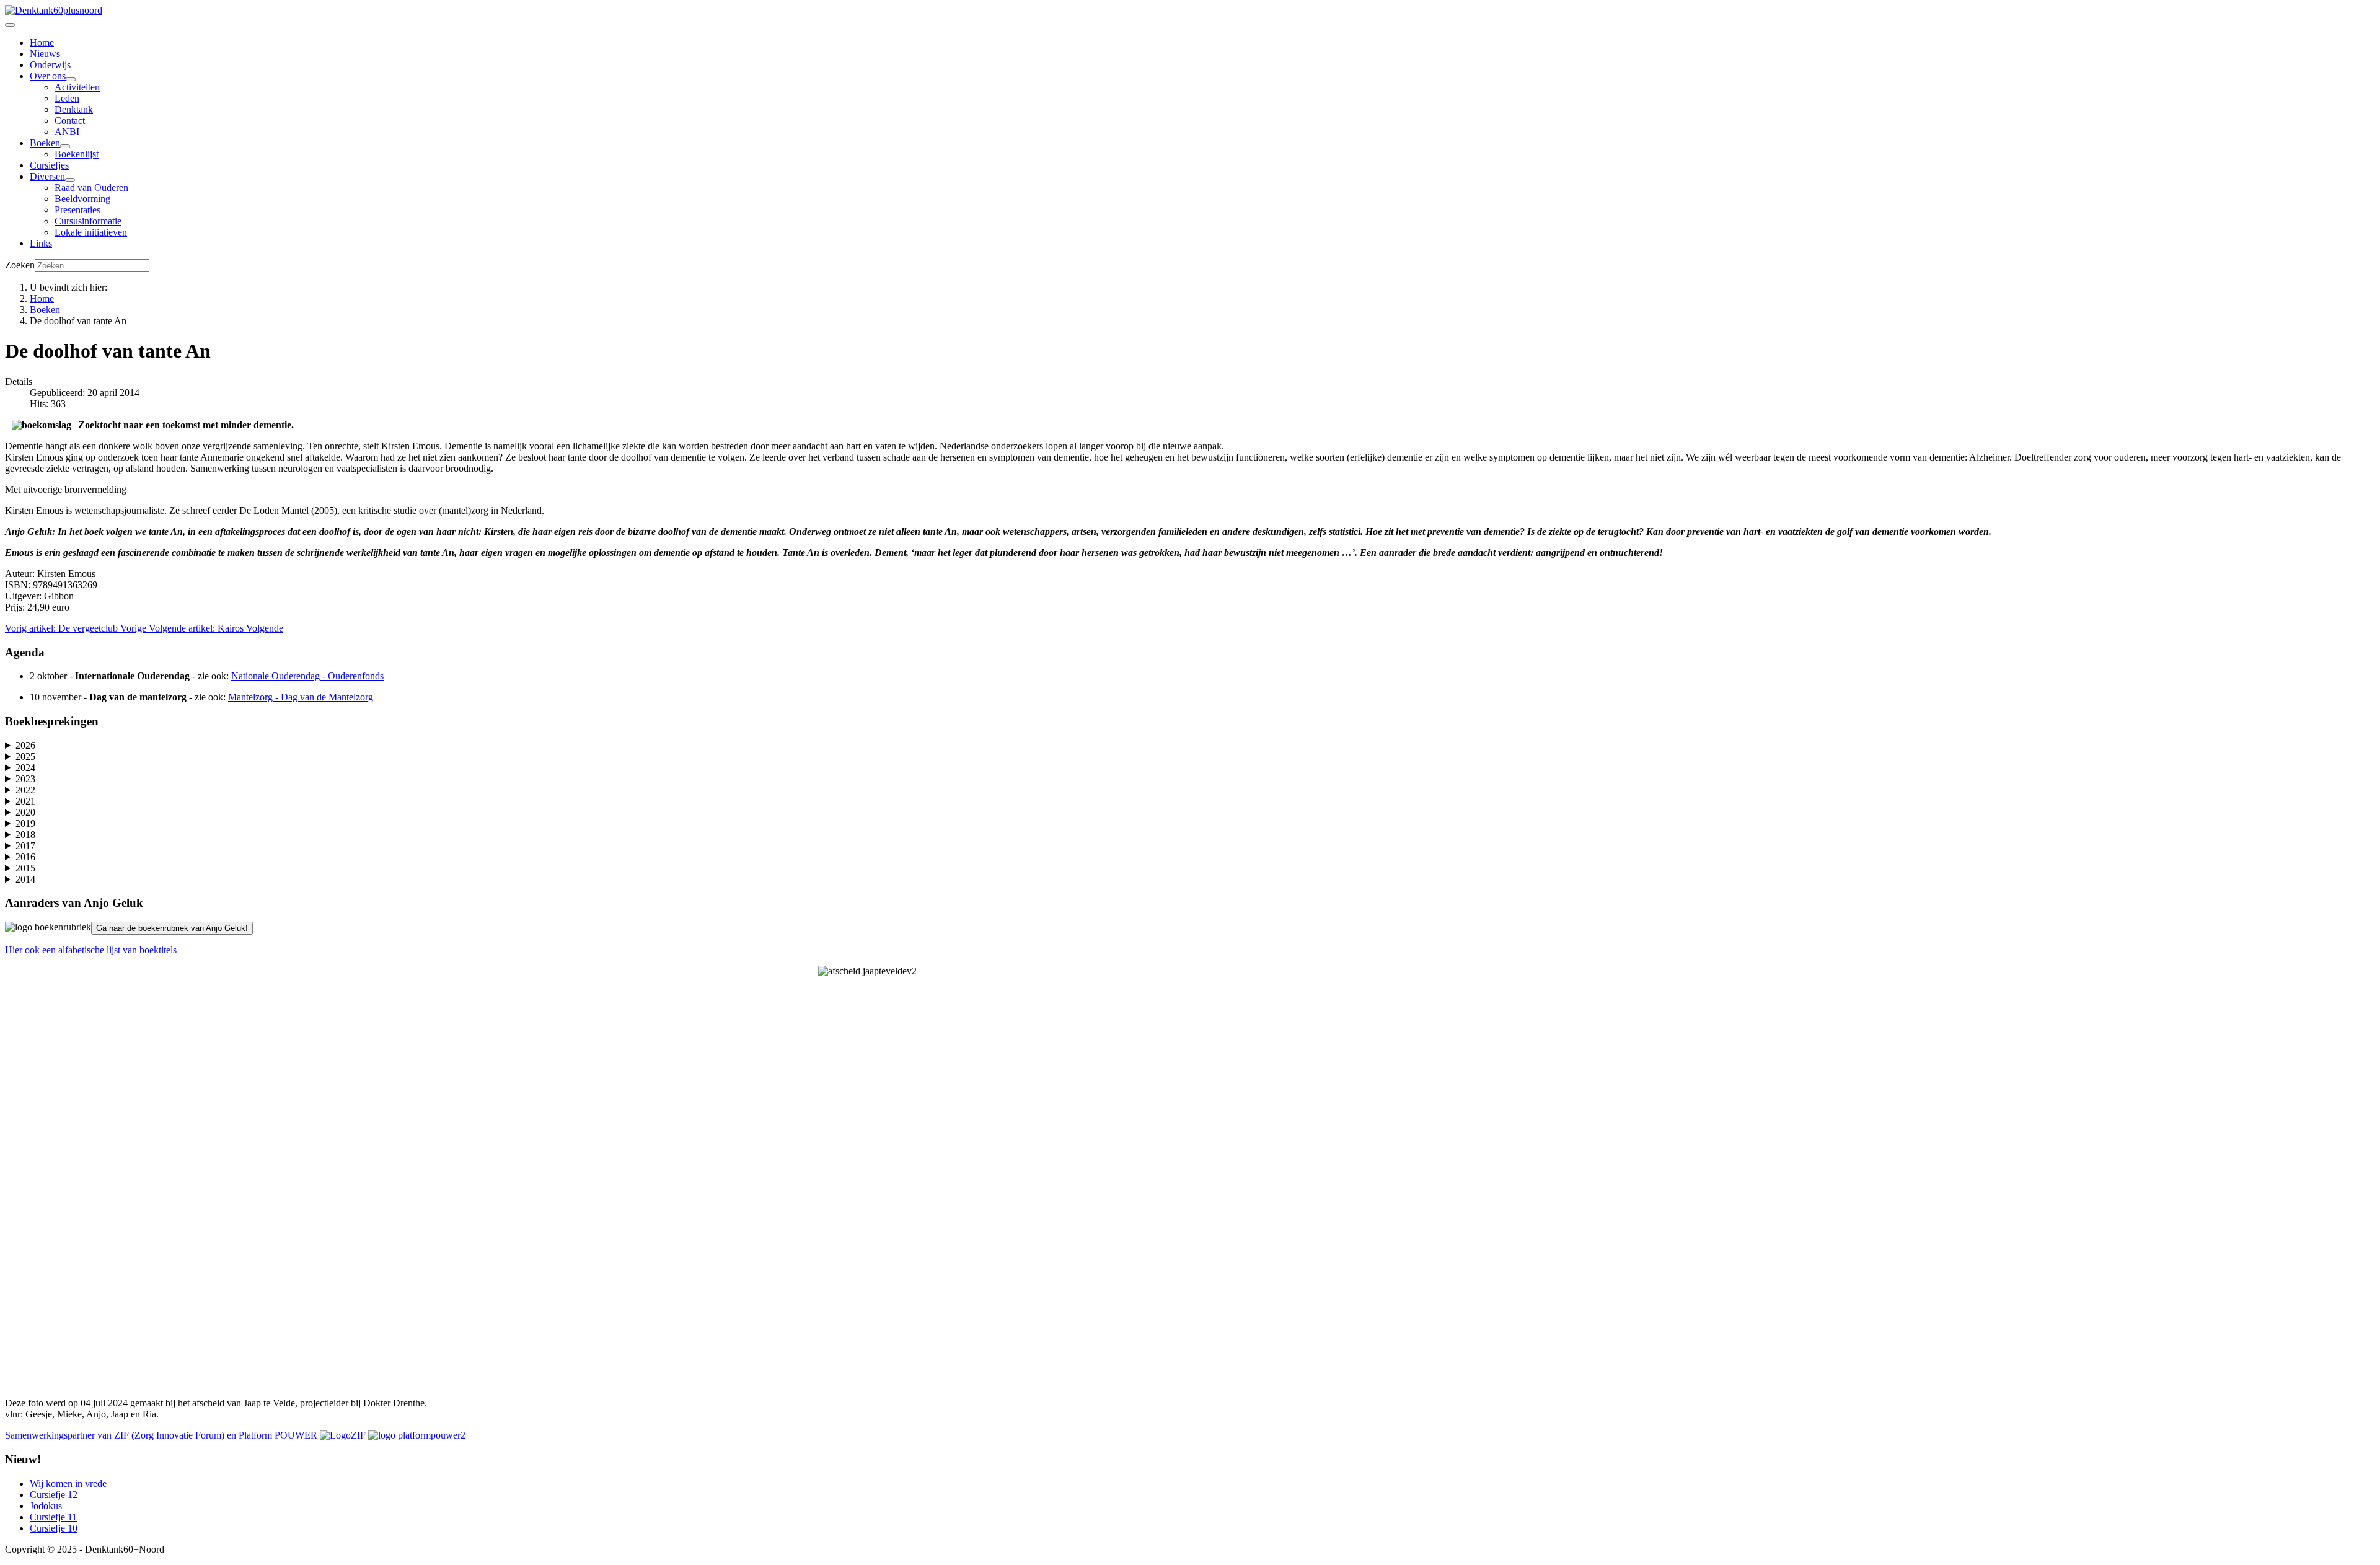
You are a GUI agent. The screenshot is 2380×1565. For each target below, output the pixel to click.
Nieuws (45, 54)
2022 (25, 790)
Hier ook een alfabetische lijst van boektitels (91, 950)
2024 (25, 768)
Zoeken (20, 265)
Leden (67, 98)
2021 (25, 801)
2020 (25, 812)
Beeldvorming (82, 199)
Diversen (47, 176)
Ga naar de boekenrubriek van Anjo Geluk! (172, 928)
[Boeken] (65, 146)
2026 (25, 745)
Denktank (74, 109)
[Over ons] (71, 79)
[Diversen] (70, 180)
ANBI (67, 132)
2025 (25, 756)
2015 (25, 868)
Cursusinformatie (88, 221)
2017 (25, 846)
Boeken (45, 143)
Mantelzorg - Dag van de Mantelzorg (301, 697)
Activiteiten (77, 87)
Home (42, 42)
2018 (25, 835)
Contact (70, 121)
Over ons (48, 76)
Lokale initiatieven (91, 232)
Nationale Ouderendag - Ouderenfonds (307, 676)
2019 (25, 823)
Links (41, 243)
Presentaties (77, 210)
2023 (25, 779)
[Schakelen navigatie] (10, 25)
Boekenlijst (77, 154)
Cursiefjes (49, 165)
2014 (25, 879)
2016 (25, 857)
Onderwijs (50, 65)
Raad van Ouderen (91, 187)
